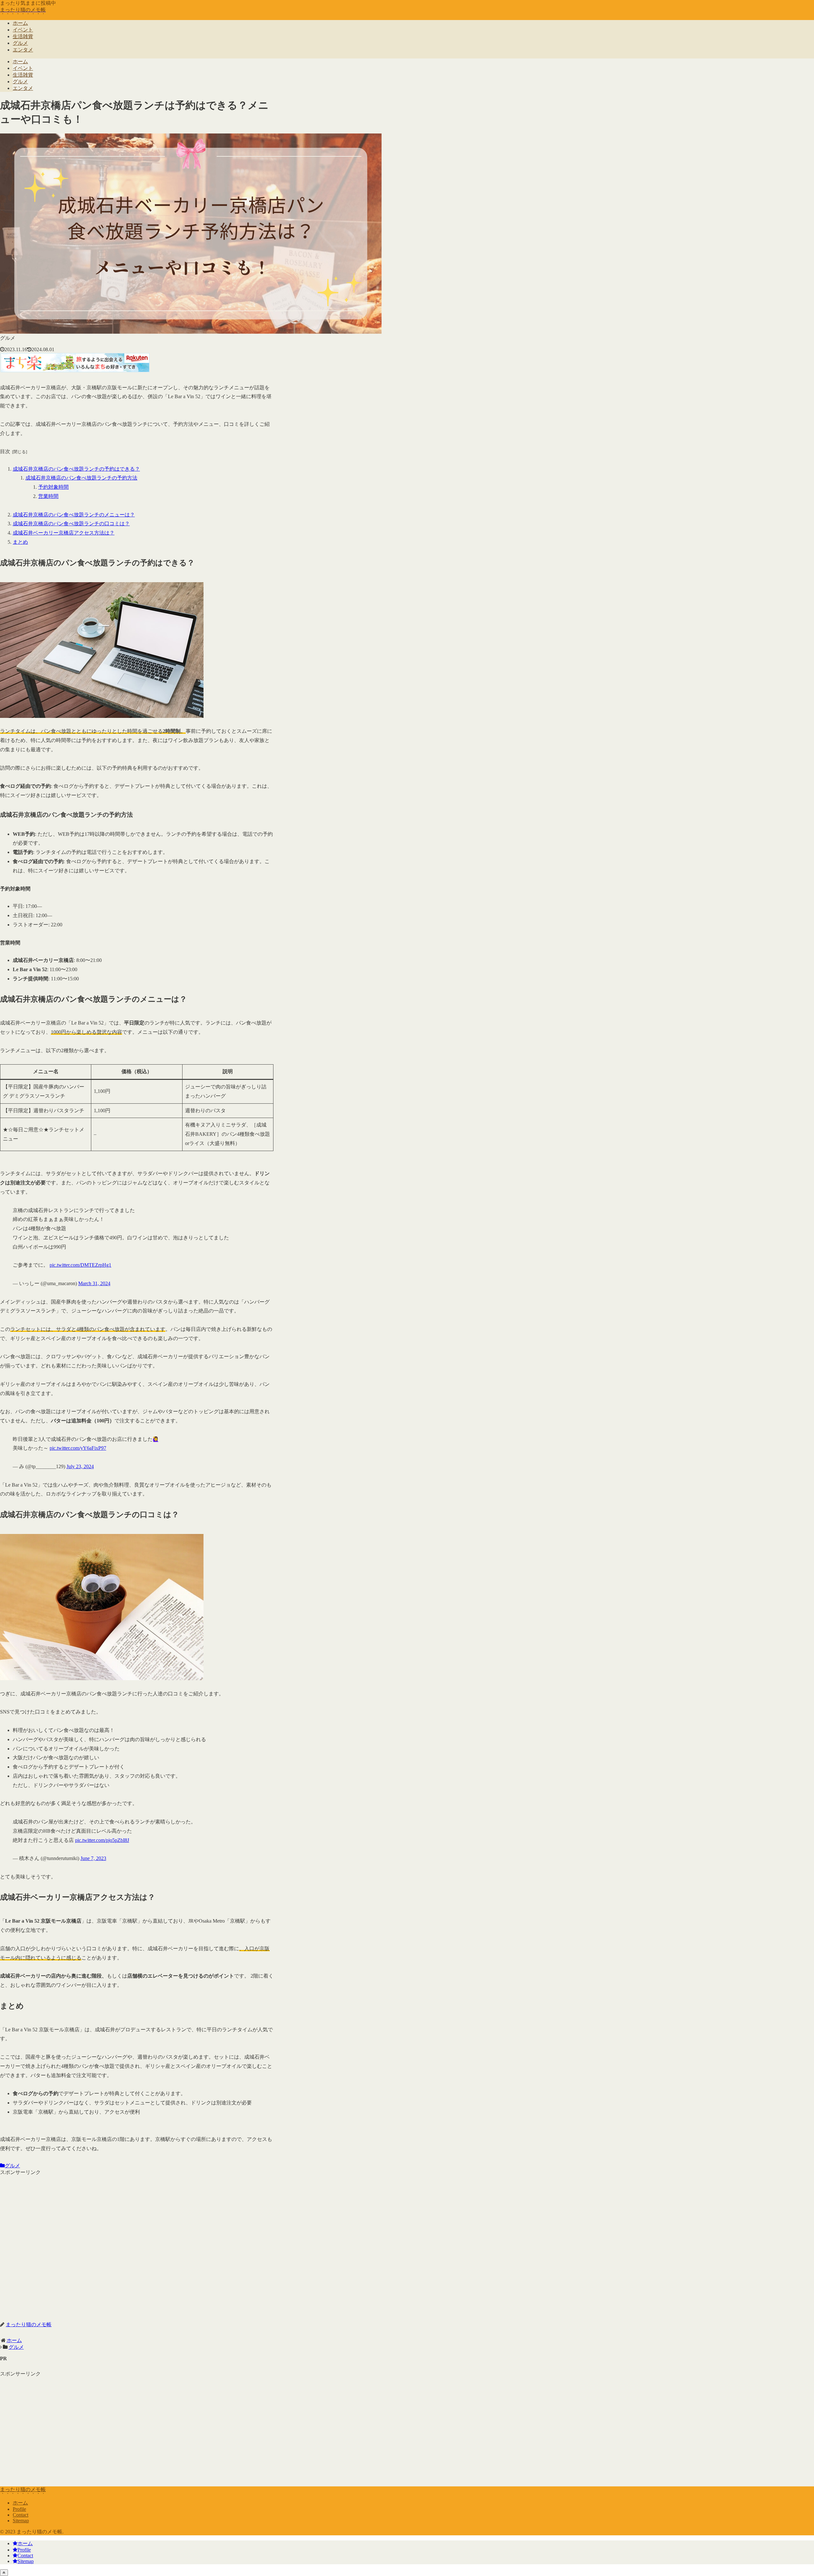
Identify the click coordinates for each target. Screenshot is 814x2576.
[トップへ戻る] (4, 2573)
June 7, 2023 (93, 1858)
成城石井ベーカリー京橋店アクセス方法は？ (64, 533)
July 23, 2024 (80, 1466)
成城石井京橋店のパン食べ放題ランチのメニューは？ (74, 515)
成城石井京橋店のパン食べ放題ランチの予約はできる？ (76, 469)
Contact (21, 2515)
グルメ (12, 2166)
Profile (19, 2509)
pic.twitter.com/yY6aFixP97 (78, 1448)
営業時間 (48, 496)
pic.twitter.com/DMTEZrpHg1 (80, 1265)
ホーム (20, 2503)
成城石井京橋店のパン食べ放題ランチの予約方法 (81, 478)
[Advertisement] (137, 2244)
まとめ (20, 542)
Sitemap (21, 2521)
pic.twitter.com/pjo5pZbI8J (102, 1840)
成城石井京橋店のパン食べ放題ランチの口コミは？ (71, 524)
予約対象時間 (53, 487)
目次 (5, 451)
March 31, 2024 (94, 1283)
